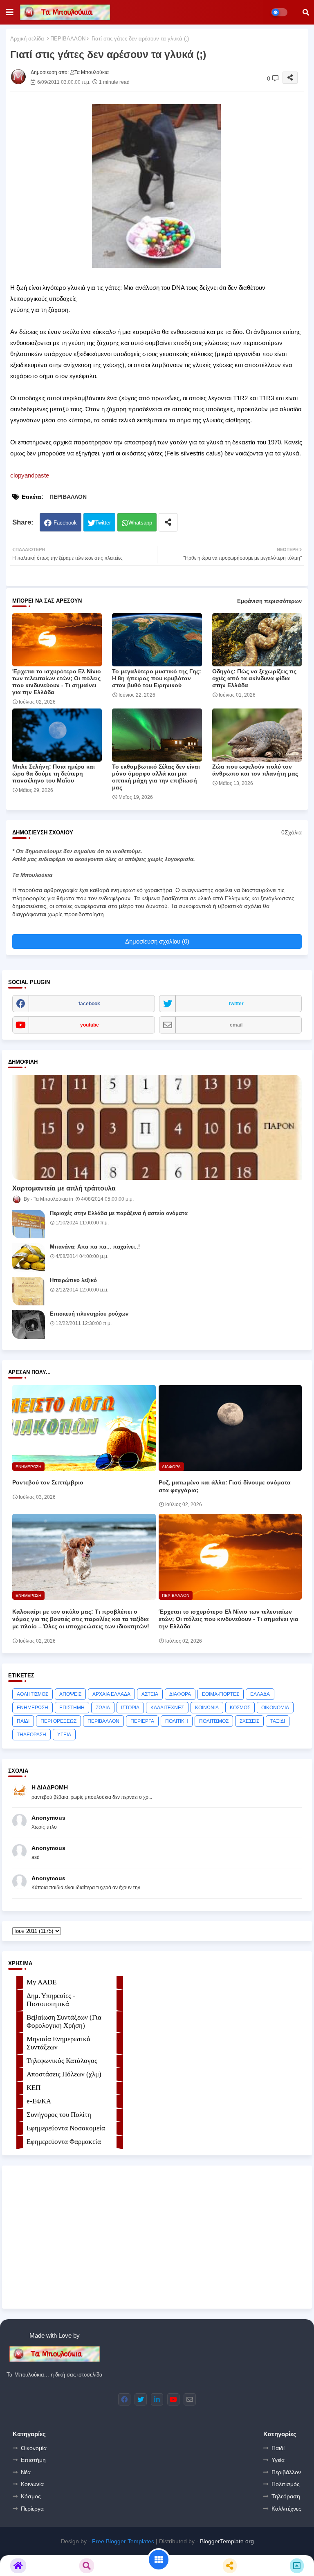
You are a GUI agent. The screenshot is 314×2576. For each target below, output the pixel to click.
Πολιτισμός (286, 2484)
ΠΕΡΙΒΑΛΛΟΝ (68, 39)
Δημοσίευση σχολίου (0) (157, 941)
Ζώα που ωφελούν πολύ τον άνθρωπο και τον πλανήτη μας (255, 770)
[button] (306, 12)
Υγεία (278, 2460)
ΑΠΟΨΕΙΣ (70, 1694)
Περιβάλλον (286, 2472)
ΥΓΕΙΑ (64, 1735)
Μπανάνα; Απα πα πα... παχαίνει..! (95, 1247)
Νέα (26, 2472)
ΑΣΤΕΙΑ (150, 1694)
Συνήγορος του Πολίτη (59, 2115)
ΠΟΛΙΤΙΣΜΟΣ (214, 1721)
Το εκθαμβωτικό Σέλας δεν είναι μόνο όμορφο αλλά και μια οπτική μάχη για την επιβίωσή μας (156, 777)
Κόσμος (31, 2496)
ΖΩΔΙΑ (103, 1708)
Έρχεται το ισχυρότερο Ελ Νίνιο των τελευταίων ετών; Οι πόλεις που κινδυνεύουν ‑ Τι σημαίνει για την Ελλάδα (57, 682)
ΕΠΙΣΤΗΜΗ (72, 1708)
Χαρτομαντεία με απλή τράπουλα (64, 1188)
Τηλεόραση (286, 2496)
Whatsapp (140, 523)
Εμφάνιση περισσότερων (269, 601)
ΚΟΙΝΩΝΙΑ (207, 1708)
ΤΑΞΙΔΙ (278, 1721)
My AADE (41, 1982)
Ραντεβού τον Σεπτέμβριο (48, 1482)
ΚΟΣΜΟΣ (240, 1708)
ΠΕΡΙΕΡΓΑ (142, 1721)
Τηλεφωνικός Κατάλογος (62, 2061)
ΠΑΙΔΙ (23, 1721)
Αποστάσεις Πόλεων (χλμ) (64, 2074)
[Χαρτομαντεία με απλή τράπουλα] (157, 1127)
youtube (90, 1025)
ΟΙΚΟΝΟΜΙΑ (275, 1708)
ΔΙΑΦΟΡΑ (180, 1694)
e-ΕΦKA (39, 2101)
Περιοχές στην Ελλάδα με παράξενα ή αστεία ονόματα (119, 1213)
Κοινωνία (32, 2484)
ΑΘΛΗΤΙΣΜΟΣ (33, 1694)
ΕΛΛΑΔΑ (260, 1694)
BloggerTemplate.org (227, 2541)
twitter (236, 1004)
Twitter (103, 523)
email (236, 1025)
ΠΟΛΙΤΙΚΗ (177, 1721)
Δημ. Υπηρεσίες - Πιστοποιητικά (51, 2000)
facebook (89, 1004)
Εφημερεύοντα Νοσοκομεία (66, 2128)
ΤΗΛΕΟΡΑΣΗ (31, 1735)
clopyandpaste (30, 475)
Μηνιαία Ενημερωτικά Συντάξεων (58, 2043)
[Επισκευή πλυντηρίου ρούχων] (29, 1325)
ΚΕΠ (34, 2088)
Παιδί (278, 2448)
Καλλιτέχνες (286, 2509)
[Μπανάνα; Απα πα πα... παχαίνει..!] (29, 1258)
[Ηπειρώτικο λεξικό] (29, 1291)
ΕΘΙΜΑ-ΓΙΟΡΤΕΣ (221, 1694)
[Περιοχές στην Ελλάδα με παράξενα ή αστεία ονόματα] (29, 1224)
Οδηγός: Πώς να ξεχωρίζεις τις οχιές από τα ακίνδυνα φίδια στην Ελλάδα (254, 678)
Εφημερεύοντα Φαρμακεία (64, 2142)
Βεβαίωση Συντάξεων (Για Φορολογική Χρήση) (64, 2021)
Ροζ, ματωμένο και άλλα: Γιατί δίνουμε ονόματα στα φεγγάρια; (225, 1486)
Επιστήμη (33, 2460)
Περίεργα (32, 2509)
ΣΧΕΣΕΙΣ (249, 1721)
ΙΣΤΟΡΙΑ (130, 1708)
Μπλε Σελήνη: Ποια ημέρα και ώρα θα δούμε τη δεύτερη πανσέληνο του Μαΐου (54, 773)
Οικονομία (34, 2448)
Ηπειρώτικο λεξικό (73, 1280)
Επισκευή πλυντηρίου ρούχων (89, 1314)
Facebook (65, 523)
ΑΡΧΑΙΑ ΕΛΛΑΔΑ (111, 1694)
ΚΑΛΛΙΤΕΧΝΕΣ (167, 1708)
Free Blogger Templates (123, 2541)
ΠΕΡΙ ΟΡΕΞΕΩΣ (58, 1721)
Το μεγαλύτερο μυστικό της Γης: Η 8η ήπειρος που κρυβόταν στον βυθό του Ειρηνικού (157, 678)
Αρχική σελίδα (27, 39)
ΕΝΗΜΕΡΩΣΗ (33, 1708)
